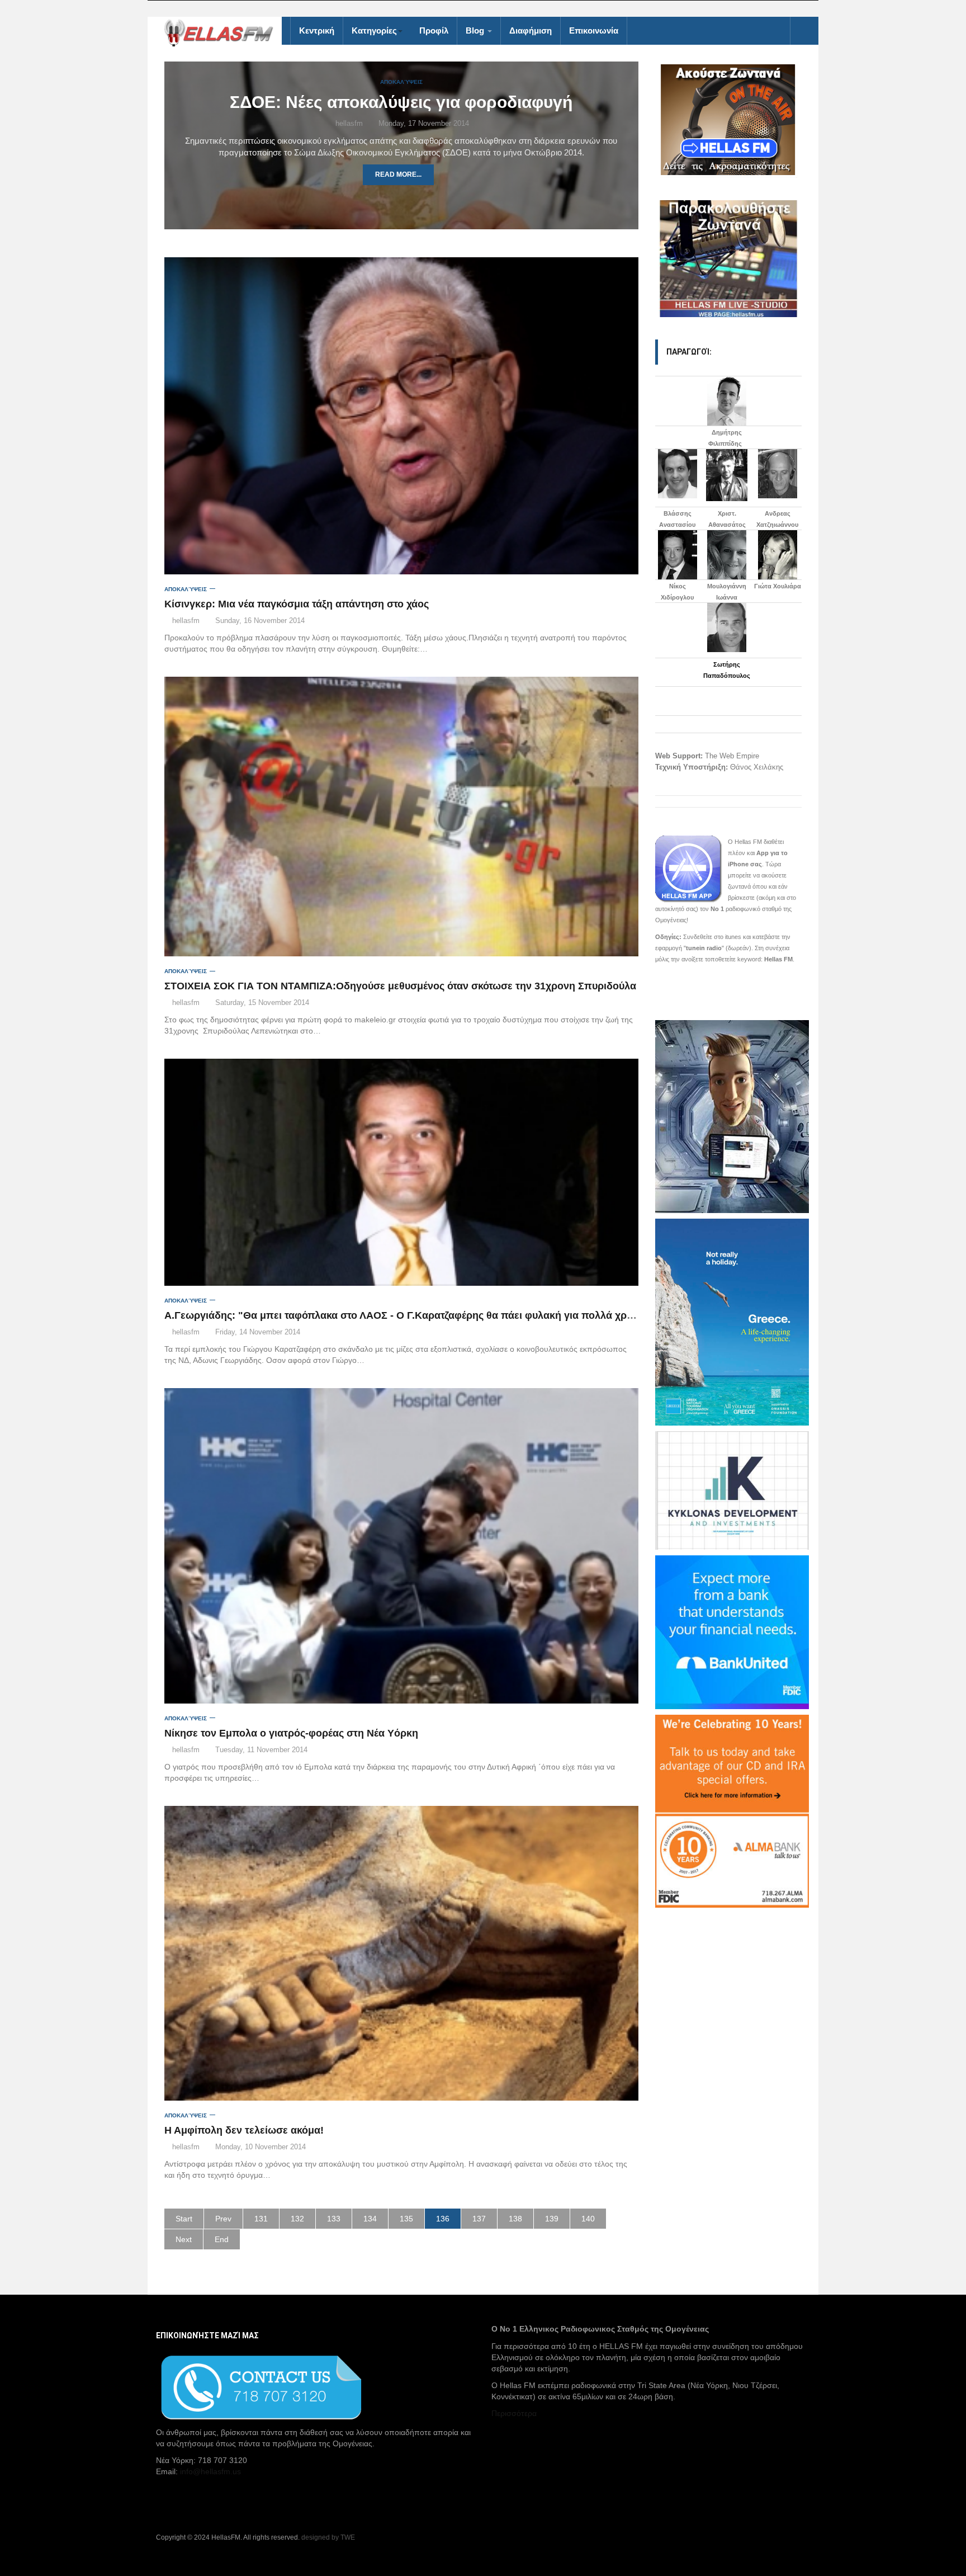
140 (588, 2219)
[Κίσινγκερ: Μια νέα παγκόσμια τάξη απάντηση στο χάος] (401, 416)
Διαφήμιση (531, 30)
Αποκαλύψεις (401, 82)
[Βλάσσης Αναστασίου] (678, 474)
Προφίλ (434, 30)
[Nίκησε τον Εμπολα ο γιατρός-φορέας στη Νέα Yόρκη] (401, 1546)
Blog (476, 30)
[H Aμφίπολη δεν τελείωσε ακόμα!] (401, 1953)
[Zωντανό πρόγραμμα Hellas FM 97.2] (729, 120)
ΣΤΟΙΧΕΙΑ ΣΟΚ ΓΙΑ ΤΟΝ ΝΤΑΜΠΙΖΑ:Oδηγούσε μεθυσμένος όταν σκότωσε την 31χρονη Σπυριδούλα (400, 986)
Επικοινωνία (594, 30)
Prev (223, 2219)
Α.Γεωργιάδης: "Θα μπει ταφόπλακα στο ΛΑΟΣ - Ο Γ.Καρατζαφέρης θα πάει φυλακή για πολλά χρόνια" (408, 1315)
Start (184, 2219)
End (222, 2239)
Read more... (398, 174)
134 (370, 2219)
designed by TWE (328, 2537)
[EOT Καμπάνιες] (732, 1321)
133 (334, 2219)
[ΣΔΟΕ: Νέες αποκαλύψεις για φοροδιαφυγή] (401, 205)
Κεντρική (317, 30)
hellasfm (348, 123)
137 (479, 2219)
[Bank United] (732, 1631)
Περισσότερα (514, 2413)
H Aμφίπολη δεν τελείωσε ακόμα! (244, 2130)
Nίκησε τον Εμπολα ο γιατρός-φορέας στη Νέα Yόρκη (291, 1733)
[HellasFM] (223, 32)
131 (261, 2219)
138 (515, 2219)
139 (552, 2219)
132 (297, 2219)
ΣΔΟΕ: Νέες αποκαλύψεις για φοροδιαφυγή (401, 102)
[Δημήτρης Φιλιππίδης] (727, 401)
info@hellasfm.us (210, 2471)
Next (184, 2239)
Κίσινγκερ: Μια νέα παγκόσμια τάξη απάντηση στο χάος (297, 604)
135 (406, 2219)
